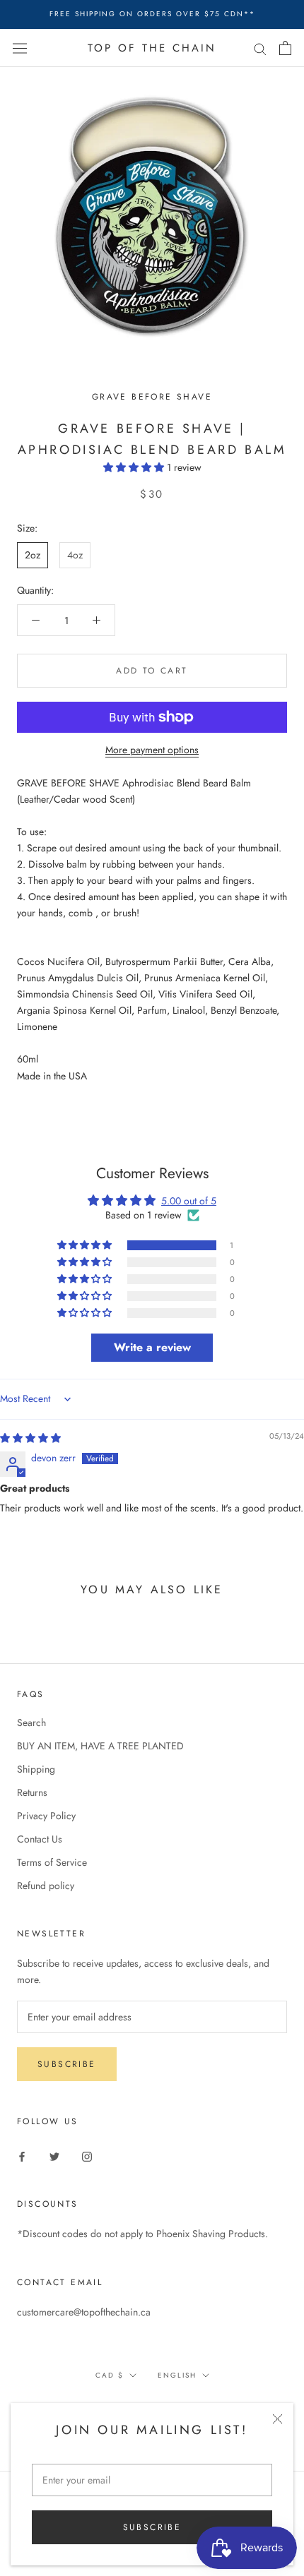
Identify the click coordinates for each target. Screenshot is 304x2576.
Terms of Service (52, 1862)
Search (31, 1723)
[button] (135, 467)
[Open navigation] (20, 48)
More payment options (152, 750)
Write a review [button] (152, 1347)
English (177, 2375)
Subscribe (152, 2527)
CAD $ (110, 2375)
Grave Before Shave (152, 397)
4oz (75, 555)
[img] (30, 1438)
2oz (33, 555)
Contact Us (40, 1839)
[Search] (260, 48)
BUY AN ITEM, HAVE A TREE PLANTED (100, 1746)
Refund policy (46, 1886)
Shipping (36, 1769)
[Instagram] (87, 2156)
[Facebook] (22, 2156)
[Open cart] (285, 48)
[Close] (277, 2419)
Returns (32, 1792)
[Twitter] (54, 2156)
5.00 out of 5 (189, 1201)
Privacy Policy (46, 1816)
